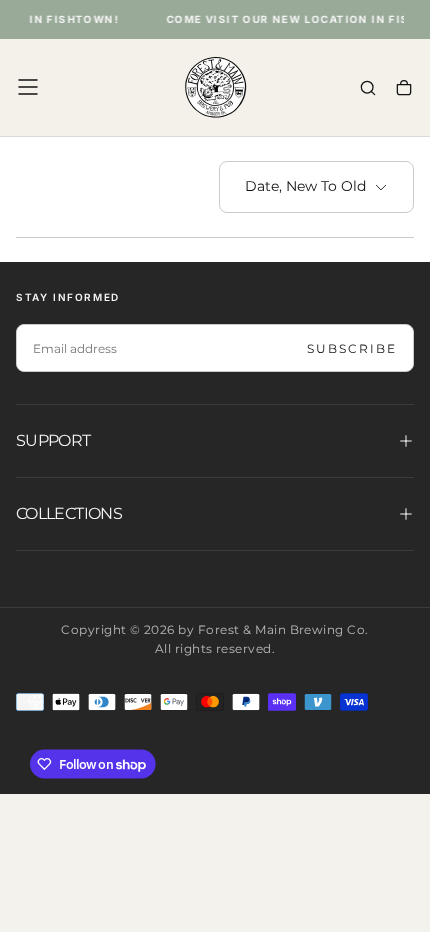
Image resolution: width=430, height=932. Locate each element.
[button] (28, 87)
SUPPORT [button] (53, 440)
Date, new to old (305, 186)
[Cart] (404, 89)
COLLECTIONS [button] (69, 513)
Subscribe (352, 348)
